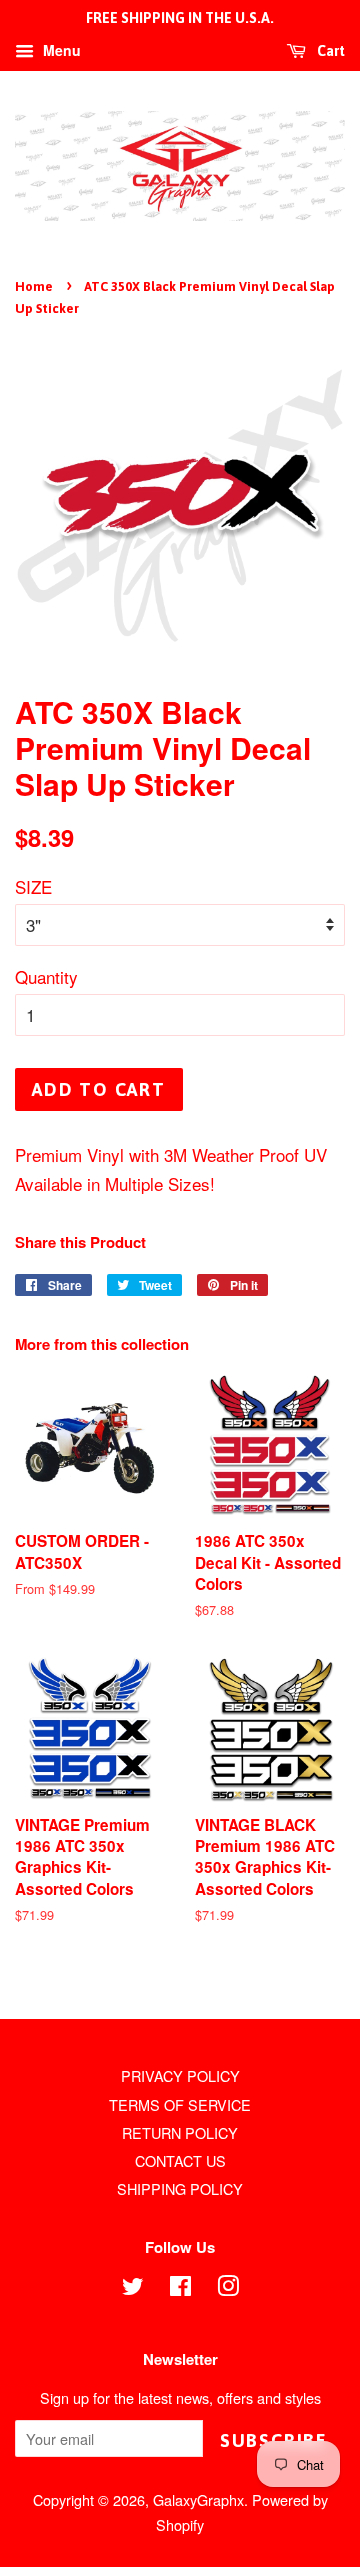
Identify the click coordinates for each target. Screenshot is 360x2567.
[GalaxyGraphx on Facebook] (180, 2288)
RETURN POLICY (180, 2132)
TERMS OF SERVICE (180, 2104)
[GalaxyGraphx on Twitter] (133, 2288)
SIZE (33, 886)
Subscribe (274, 2440)
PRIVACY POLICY (180, 2075)
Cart (329, 51)
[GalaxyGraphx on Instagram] (228, 2288)
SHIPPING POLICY (180, 2188)
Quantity (46, 976)
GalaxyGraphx (198, 2499)
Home (34, 286)
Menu (60, 50)
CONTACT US (180, 2160)
